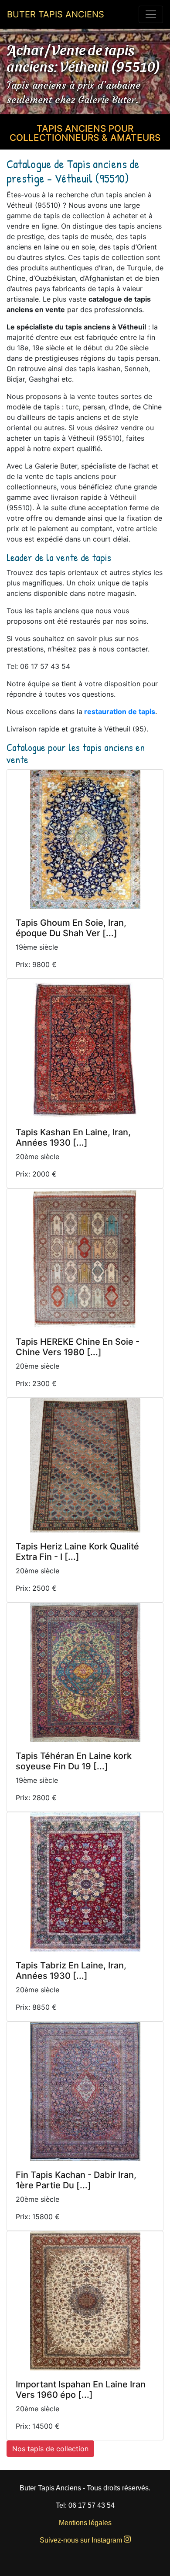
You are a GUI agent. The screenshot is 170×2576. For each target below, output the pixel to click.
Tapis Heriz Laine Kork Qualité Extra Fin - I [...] (77, 1552)
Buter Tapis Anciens (56, 14)
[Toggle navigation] (151, 14)
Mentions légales (85, 2523)
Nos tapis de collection (50, 2449)
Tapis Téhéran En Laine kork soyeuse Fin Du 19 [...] (74, 1761)
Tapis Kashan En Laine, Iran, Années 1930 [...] (73, 1137)
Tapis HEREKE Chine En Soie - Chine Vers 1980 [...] (78, 1347)
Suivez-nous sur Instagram (82, 2540)
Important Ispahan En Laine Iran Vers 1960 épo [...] (81, 2390)
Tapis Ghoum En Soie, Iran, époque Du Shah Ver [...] (71, 928)
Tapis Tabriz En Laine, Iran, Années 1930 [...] (71, 1971)
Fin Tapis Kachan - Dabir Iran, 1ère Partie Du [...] (76, 2180)
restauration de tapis (120, 711)
